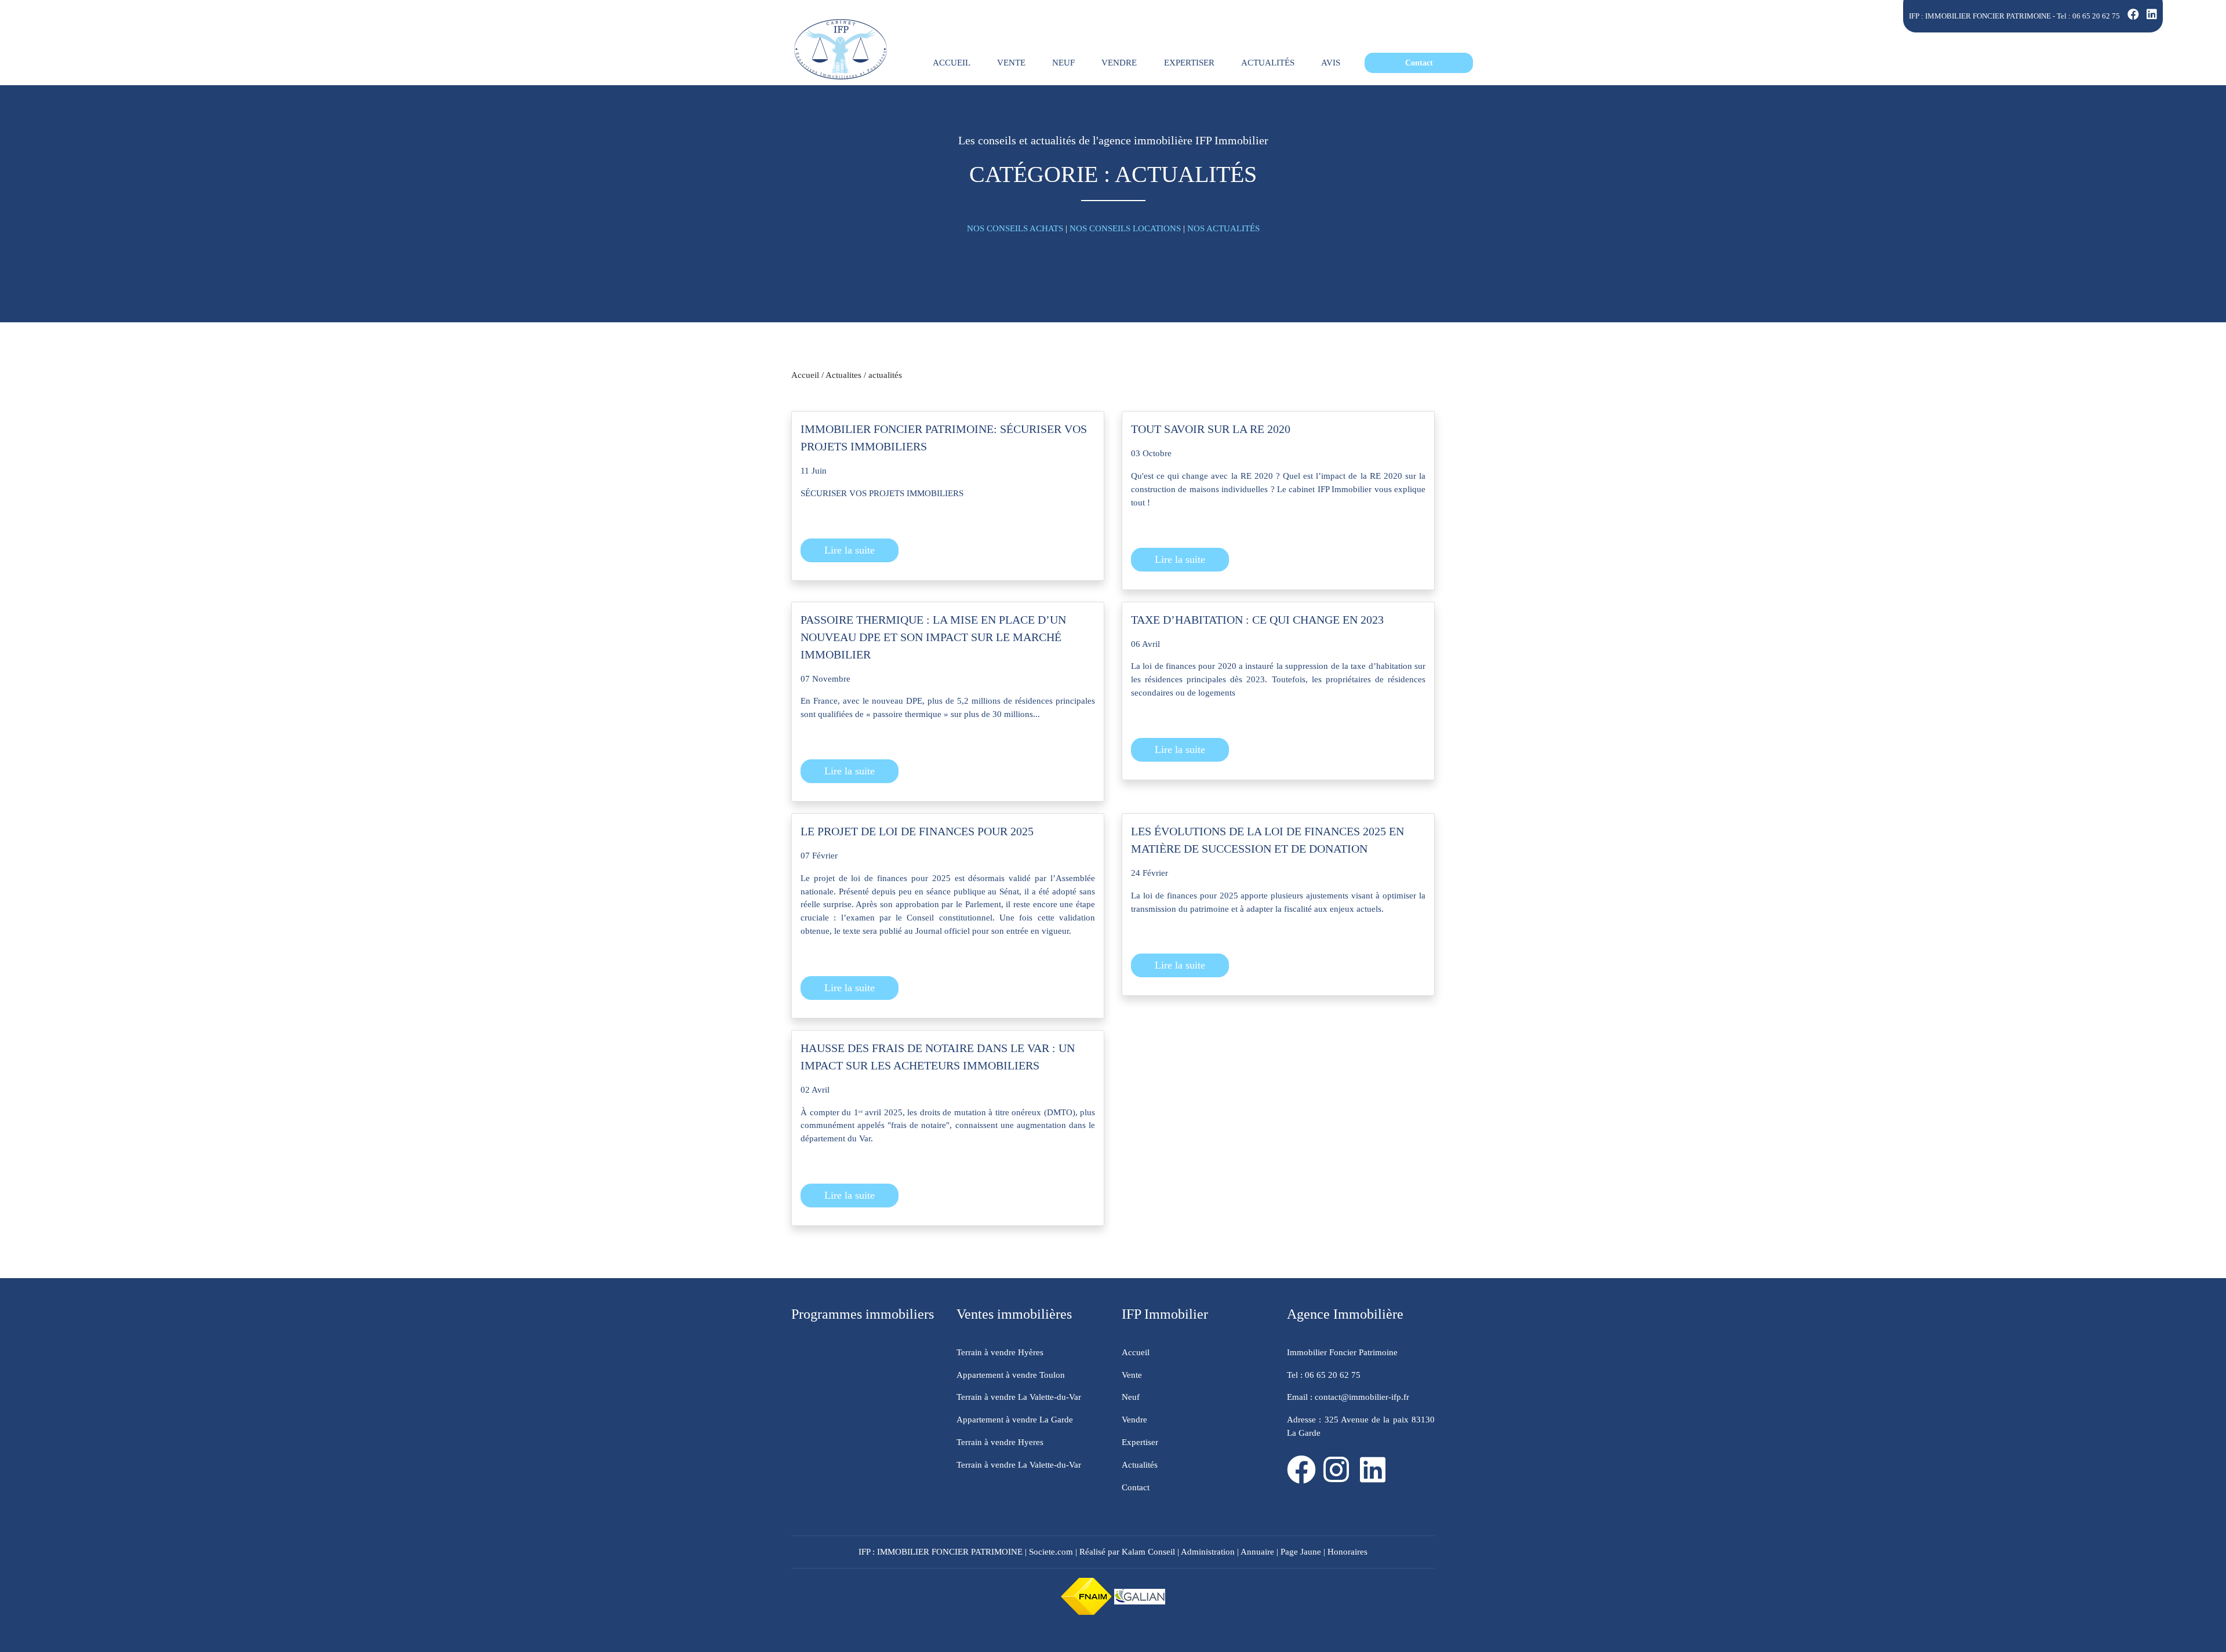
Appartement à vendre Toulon (1011, 1375)
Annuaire (1257, 1551)
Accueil (805, 375)
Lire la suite (850, 550)
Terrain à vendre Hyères (1000, 1352)
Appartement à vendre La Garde (1015, 1419)
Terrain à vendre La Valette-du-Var (1019, 1397)
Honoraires (1347, 1551)
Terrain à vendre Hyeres (1000, 1442)
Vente (1132, 1375)
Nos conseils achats (1015, 228)
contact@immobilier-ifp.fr (1361, 1397)
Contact (1136, 1487)
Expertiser (1140, 1442)
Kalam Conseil (1148, 1551)
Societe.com (1051, 1551)
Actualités (1140, 1464)
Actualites (843, 375)
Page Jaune (1301, 1551)
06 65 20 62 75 (2096, 16)
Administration (1208, 1551)
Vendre (1134, 1419)
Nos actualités (1223, 228)
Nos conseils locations (1125, 228)
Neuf (1131, 1397)
